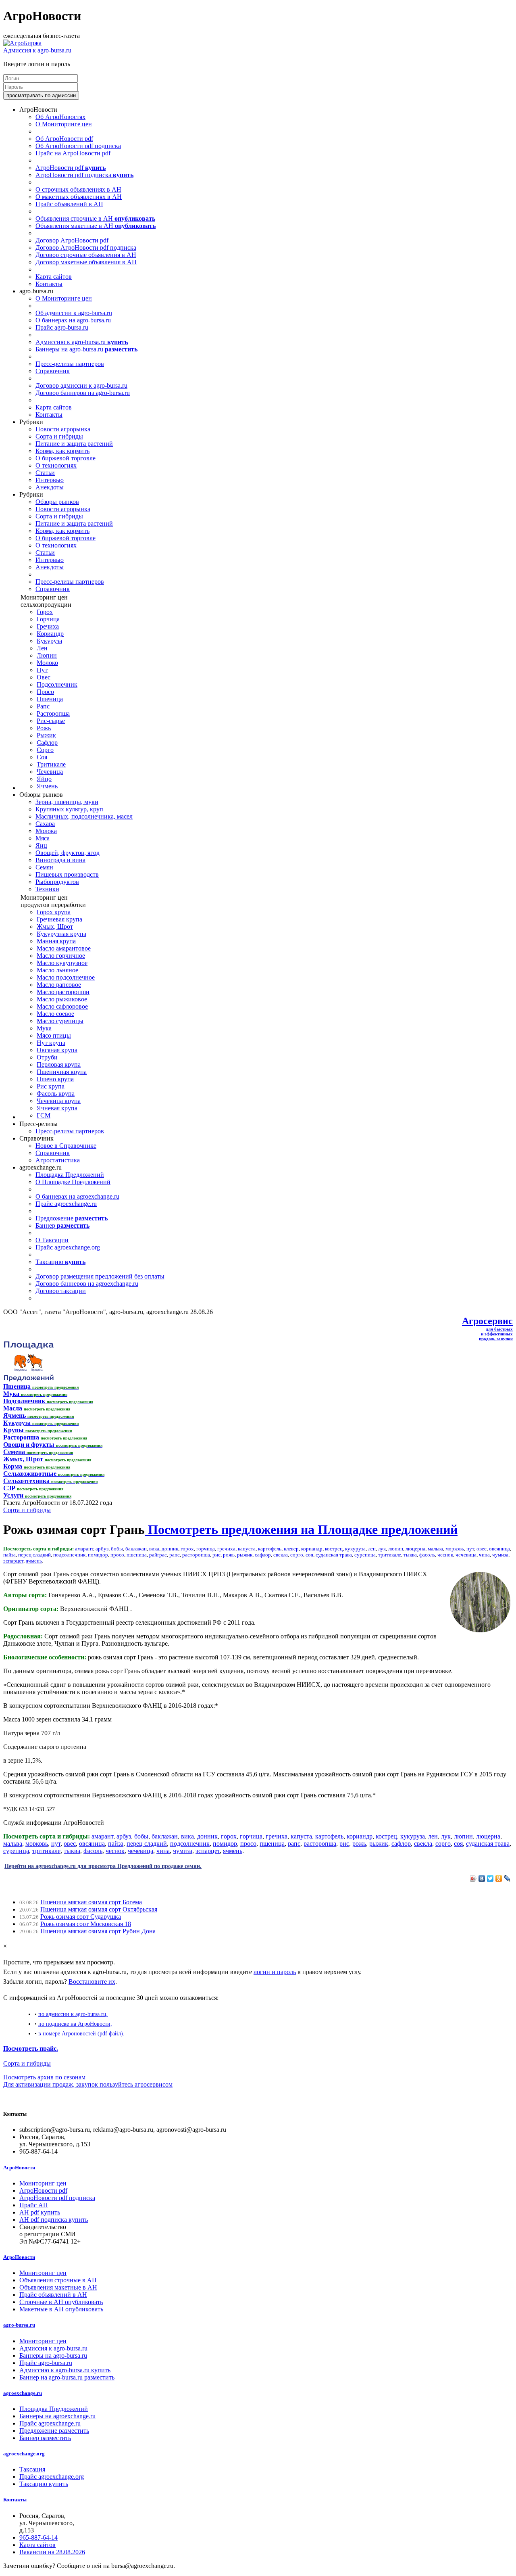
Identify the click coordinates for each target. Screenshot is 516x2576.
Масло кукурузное (62, 963)
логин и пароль (275, 1972)
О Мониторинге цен (64, 124)
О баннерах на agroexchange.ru (77, 1196)
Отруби (47, 1057)
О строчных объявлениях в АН (78, 189)
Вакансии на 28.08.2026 (52, 2552)
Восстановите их (92, 1982)
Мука (44, 1028)
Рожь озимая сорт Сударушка (81, 1917)
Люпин (47, 655)
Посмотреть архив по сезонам (44, 2077)
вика (154, 1549)
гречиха (226, 1549)
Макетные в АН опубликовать (61, 2309)
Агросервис (487, 1321)
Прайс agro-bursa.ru (62, 327)
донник (170, 1549)
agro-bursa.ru (19, 2325)
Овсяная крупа (57, 1050)
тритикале (390, 1555)
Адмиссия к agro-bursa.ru (37, 50)
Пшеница (50, 699)
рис (216, 1555)
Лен (42, 648)
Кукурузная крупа (61, 934)
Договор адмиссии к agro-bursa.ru (81, 385)
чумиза (500, 1555)
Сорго (45, 750)
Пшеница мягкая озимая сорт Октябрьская (99, 1909)
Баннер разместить (45, 2438)
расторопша (196, 1555)
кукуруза (355, 1549)
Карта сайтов (54, 277)
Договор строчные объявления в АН (86, 255)
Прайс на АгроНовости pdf (73, 153)
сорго (297, 1555)
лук (382, 1549)
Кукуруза (49, 641)
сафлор (263, 1555)
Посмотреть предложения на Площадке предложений (301, 1529)
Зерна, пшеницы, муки (67, 802)
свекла (281, 1555)
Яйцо (44, 779)
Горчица (48, 619)
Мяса (43, 838)
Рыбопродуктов (57, 882)
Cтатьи (45, 473)
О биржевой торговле (66, 458)
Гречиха (48, 626)
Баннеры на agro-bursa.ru (86, 349)
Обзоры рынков (57, 502)
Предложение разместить (54, 2431)
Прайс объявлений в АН (69, 204)
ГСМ (44, 1115)
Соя (42, 757)
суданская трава (334, 1555)
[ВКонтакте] (482, 1878)
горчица (206, 1549)
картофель (270, 1549)
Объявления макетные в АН (96, 226)
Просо (45, 692)
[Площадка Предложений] (28, 1379)
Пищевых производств (67, 874)
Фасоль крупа (56, 1094)
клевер (291, 1549)
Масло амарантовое (64, 948)
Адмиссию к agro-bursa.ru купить (65, 2370)
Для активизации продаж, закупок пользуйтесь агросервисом (88, 2084)
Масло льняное (57, 970)
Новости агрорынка (63, 429)
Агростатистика (58, 1160)
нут (470, 1549)
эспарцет (13, 1561)
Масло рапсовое (59, 985)
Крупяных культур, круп (69, 809)
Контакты (49, 284)
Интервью (50, 480)
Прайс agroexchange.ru (66, 1204)
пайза (9, 1555)
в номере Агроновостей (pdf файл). (81, 2033)
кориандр (312, 1549)
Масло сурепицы (60, 1021)
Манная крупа (56, 941)
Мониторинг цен (43, 2183)
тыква (410, 1555)
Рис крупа (51, 1086)
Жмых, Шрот (55, 927)
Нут (42, 670)
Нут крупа (51, 1043)
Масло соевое (55, 1014)
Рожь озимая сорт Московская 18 (86, 1924)
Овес (44, 677)
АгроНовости (19, 2168)
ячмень (34, 1561)
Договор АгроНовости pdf (72, 240)
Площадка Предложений (70, 1175)
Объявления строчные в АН (95, 218)
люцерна (415, 1549)
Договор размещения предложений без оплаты (100, 1276)
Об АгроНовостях (60, 117)
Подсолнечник (57, 684)
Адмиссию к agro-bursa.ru (82, 342)
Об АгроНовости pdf (64, 139)
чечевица (466, 1555)
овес (482, 1549)
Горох (45, 612)
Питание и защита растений (74, 444)
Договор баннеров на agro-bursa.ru (83, 393)
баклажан (136, 1549)
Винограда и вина (60, 860)
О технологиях (56, 465)
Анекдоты (50, 487)
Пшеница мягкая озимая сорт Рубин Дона (98, 1931)
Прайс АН (34, 2205)
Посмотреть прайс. (31, 2048)
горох (187, 1549)
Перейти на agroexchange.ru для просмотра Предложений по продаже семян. (103, 1866)
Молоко (47, 663)
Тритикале (51, 764)
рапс (175, 1555)
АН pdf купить (40, 2212)
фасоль (427, 1555)
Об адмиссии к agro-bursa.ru (74, 313)
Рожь (44, 728)
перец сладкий (34, 1555)
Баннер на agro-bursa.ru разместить (67, 2377)
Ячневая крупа (57, 1108)
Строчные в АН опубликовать (61, 2302)
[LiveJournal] (507, 1878)
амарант (84, 1549)
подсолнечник (69, 1555)
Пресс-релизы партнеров (70, 364)
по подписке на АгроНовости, (75, 2024)
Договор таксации (61, 1291)
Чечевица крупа (59, 1101)
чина (484, 1555)
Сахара (45, 824)
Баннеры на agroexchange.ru (57, 2416)
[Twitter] (490, 1878)
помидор (98, 1555)
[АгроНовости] (22, 43)
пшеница (137, 1555)
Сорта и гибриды (59, 436)
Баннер (62, 1225)
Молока (46, 831)
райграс (158, 1555)
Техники (47, 889)
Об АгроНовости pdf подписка (78, 146)
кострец (334, 1549)
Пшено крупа (55, 1079)
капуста (247, 1549)
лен (372, 1549)
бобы (117, 1549)
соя (309, 1555)
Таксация (32, 2469)
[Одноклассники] (499, 1878)
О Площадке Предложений (73, 1182)
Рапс (43, 706)
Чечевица (50, 772)
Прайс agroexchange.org (68, 1247)
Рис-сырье (51, 721)
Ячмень (47, 786)
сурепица (365, 1555)
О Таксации (52, 1240)
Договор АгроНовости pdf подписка (86, 248)
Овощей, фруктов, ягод (68, 853)
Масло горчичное (61, 956)
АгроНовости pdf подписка (84, 175)
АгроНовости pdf (71, 168)
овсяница (499, 1549)
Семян (44, 867)
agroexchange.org (24, 2454)
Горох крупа (54, 912)
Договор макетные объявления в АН (86, 262)
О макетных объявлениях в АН (79, 197)
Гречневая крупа (59, 919)
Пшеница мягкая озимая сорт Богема (91, 1902)
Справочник (53, 371)
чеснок (445, 1555)
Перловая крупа (59, 1064)
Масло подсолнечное (66, 977)
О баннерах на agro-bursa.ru (73, 320)
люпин (396, 1549)
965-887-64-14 (38, 2537)
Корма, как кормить (62, 451)
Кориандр (50, 634)
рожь (229, 1555)
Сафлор (47, 743)
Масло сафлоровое (62, 1006)
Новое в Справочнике (66, 1146)
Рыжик (46, 735)
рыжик (245, 1555)
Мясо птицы (54, 1035)
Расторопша (53, 713)
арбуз (102, 1549)
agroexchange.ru (23, 2393)
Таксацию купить (44, 2484)
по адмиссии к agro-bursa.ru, (73, 2014)
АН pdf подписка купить (54, 2220)
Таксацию (60, 1262)
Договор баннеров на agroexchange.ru (87, 1284)
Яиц (41, 845)
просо (117, 1555)
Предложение (72, 1218)
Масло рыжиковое (62, 999)
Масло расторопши (63, 992)
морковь (455, 1549)
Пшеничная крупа (62, 1072)
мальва (435, 1549)
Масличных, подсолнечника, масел (84, 816)
